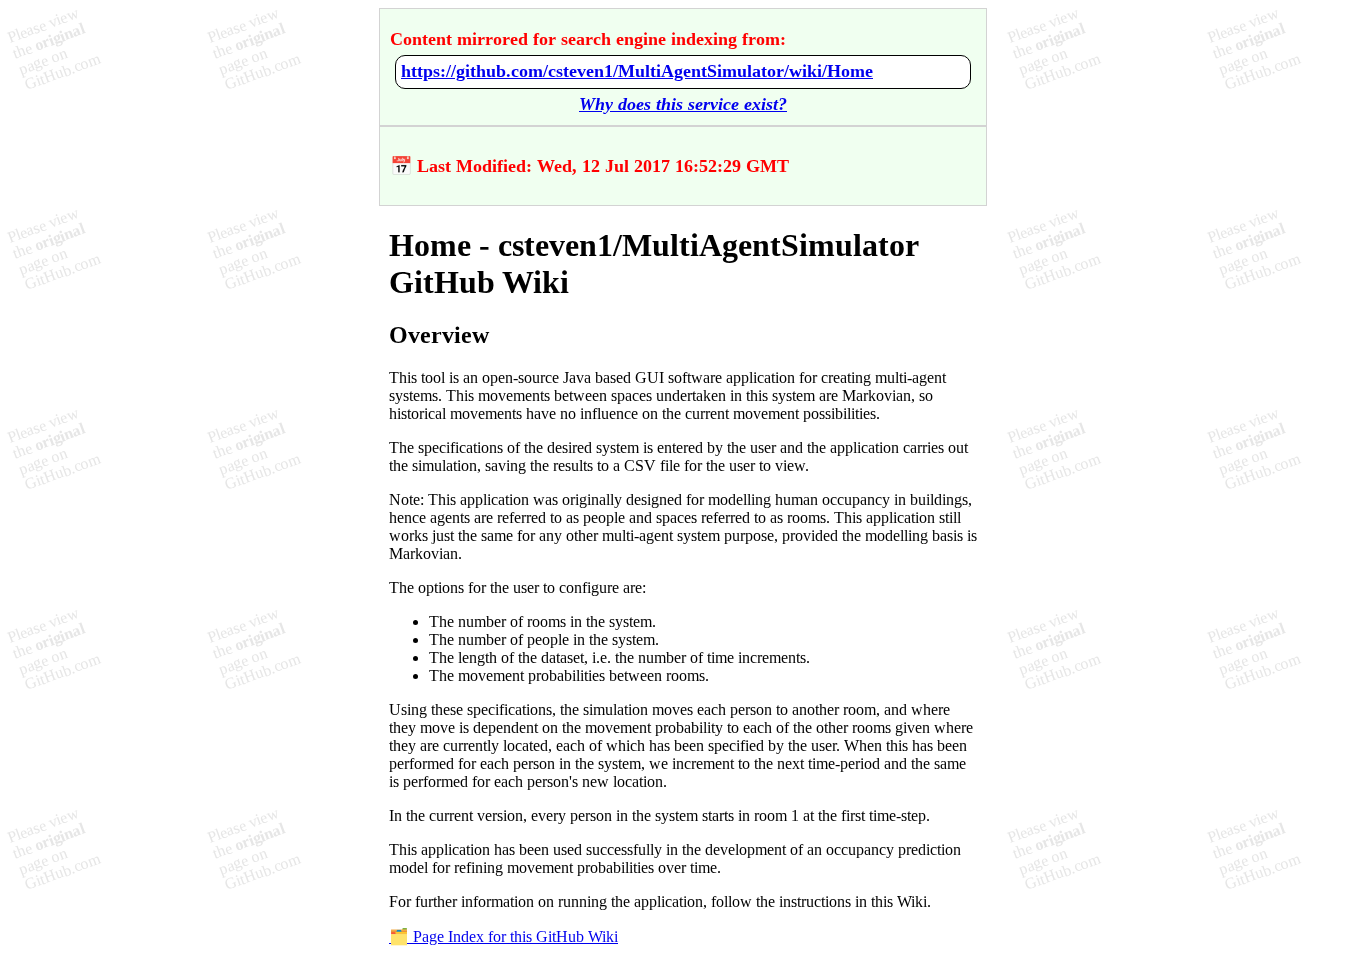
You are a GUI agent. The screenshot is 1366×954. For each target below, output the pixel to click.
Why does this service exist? (683, 104)
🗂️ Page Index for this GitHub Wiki (503, 936)
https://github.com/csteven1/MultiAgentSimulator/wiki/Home (637, 71)
